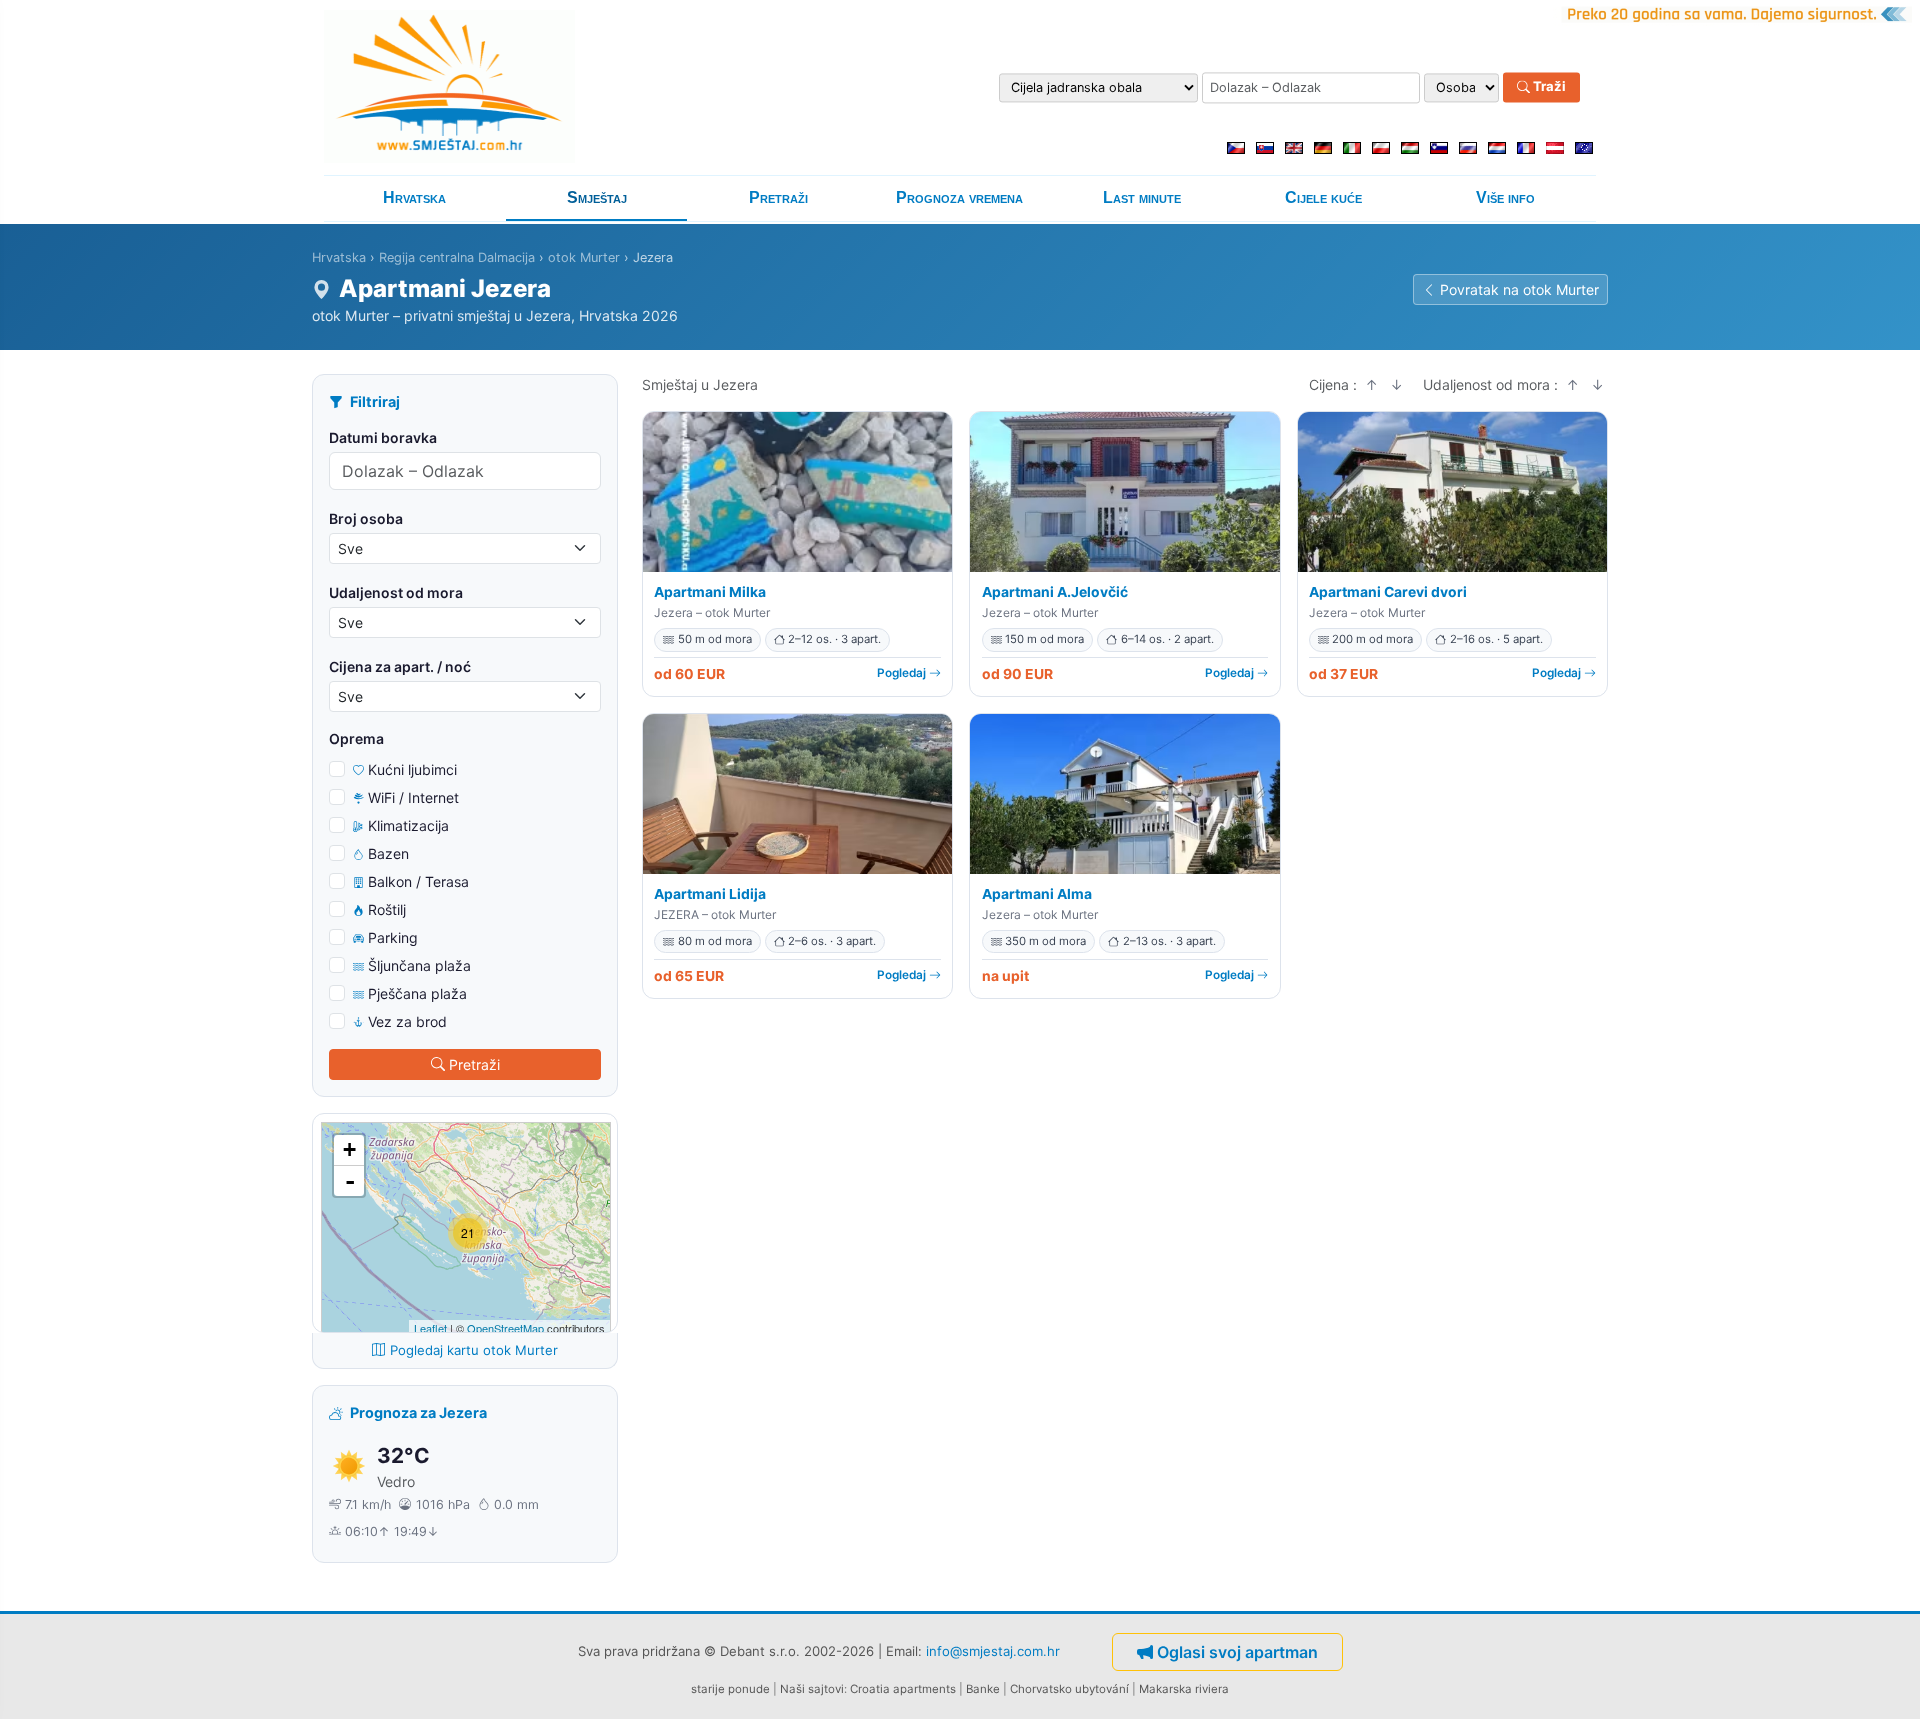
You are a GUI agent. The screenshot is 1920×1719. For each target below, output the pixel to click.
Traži (1548, 87)
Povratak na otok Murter (1519, 289)
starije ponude (730, 1689)
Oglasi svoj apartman (1237, 1652)
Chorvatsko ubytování (1069, 1689)
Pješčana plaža (417, 993)
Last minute (1142, 197)
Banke (983, 1689)
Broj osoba (366, 518)
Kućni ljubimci (412, 769)
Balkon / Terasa (418, 881)
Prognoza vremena (959, 197)
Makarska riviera (1184, 1689)
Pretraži (778, 197)
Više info (1505, 197)
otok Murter (584, 257)
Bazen (388, 853)
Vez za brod (407, 1021)
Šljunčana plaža (419, 965)
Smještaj (597, 197)
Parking (393, 937)
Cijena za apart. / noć (400, 666)
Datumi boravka (383, 437)
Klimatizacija (408, 825)
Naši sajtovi (812, 1689)
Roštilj (387, 909)
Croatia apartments (903, 1689)
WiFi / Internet (413, 797)
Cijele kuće (1323, 197)
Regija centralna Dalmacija (457, 257)
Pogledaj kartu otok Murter (474, 1350)
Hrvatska (414, 197)
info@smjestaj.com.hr (993, 1650)
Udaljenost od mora (396, 592)
